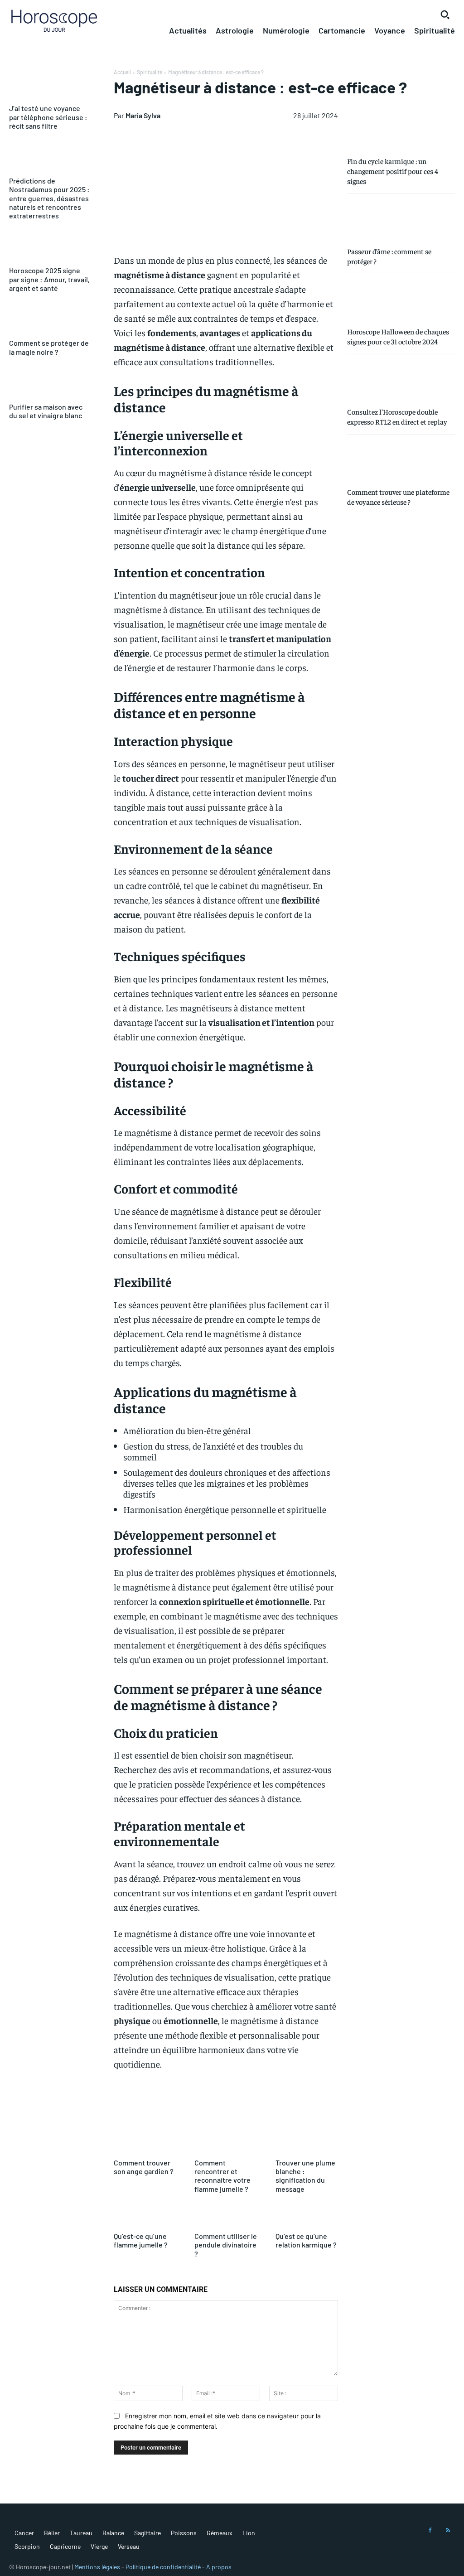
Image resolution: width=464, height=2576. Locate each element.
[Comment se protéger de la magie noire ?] (50, 320)
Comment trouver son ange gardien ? (144, 2167)
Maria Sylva (143, 115)
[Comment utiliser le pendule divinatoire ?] (226, 2217)
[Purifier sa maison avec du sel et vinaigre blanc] (50, 384)
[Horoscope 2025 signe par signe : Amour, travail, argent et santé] (50, 247)
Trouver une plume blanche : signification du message (305, 2176)
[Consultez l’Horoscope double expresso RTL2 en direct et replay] (401, 380)
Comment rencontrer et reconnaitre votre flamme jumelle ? (222, 2176)
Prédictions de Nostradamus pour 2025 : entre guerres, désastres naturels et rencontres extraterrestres (49, 198)
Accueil (122, 72)
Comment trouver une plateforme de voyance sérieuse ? (398, 497)
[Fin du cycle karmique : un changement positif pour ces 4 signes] (401, 129)
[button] (445, 14)
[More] (407, 2108)
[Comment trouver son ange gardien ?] (145, 2143)
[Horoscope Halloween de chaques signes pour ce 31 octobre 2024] (401, 300)
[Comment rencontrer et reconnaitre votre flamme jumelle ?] (226, 2143)
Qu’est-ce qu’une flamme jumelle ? (141, 2240)
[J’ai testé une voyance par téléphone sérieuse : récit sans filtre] (50, 85)
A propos (219, 2567)
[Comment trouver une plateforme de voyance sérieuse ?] (401, 460)
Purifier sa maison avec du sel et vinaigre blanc (46, 411)
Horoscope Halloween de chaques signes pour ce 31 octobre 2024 (398, 336)
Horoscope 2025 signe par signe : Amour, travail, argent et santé (49, 279)
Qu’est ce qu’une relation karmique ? (306, 2240)
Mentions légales (97, 2567)
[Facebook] (430, 2531)
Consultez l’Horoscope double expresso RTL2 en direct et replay (397, 416)
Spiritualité (150, 72)
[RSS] (448, 2531)
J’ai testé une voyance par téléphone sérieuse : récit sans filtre (48, 117)
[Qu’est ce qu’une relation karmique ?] (307, 2217)
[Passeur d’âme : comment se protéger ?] (401, 220)
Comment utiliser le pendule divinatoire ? (226, 2245)
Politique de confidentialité (163, 2567)
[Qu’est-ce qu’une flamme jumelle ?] (145, 2217)
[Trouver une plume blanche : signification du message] (307, 2143)
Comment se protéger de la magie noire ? (49, 347)
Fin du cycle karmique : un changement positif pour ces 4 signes (393, 171)
